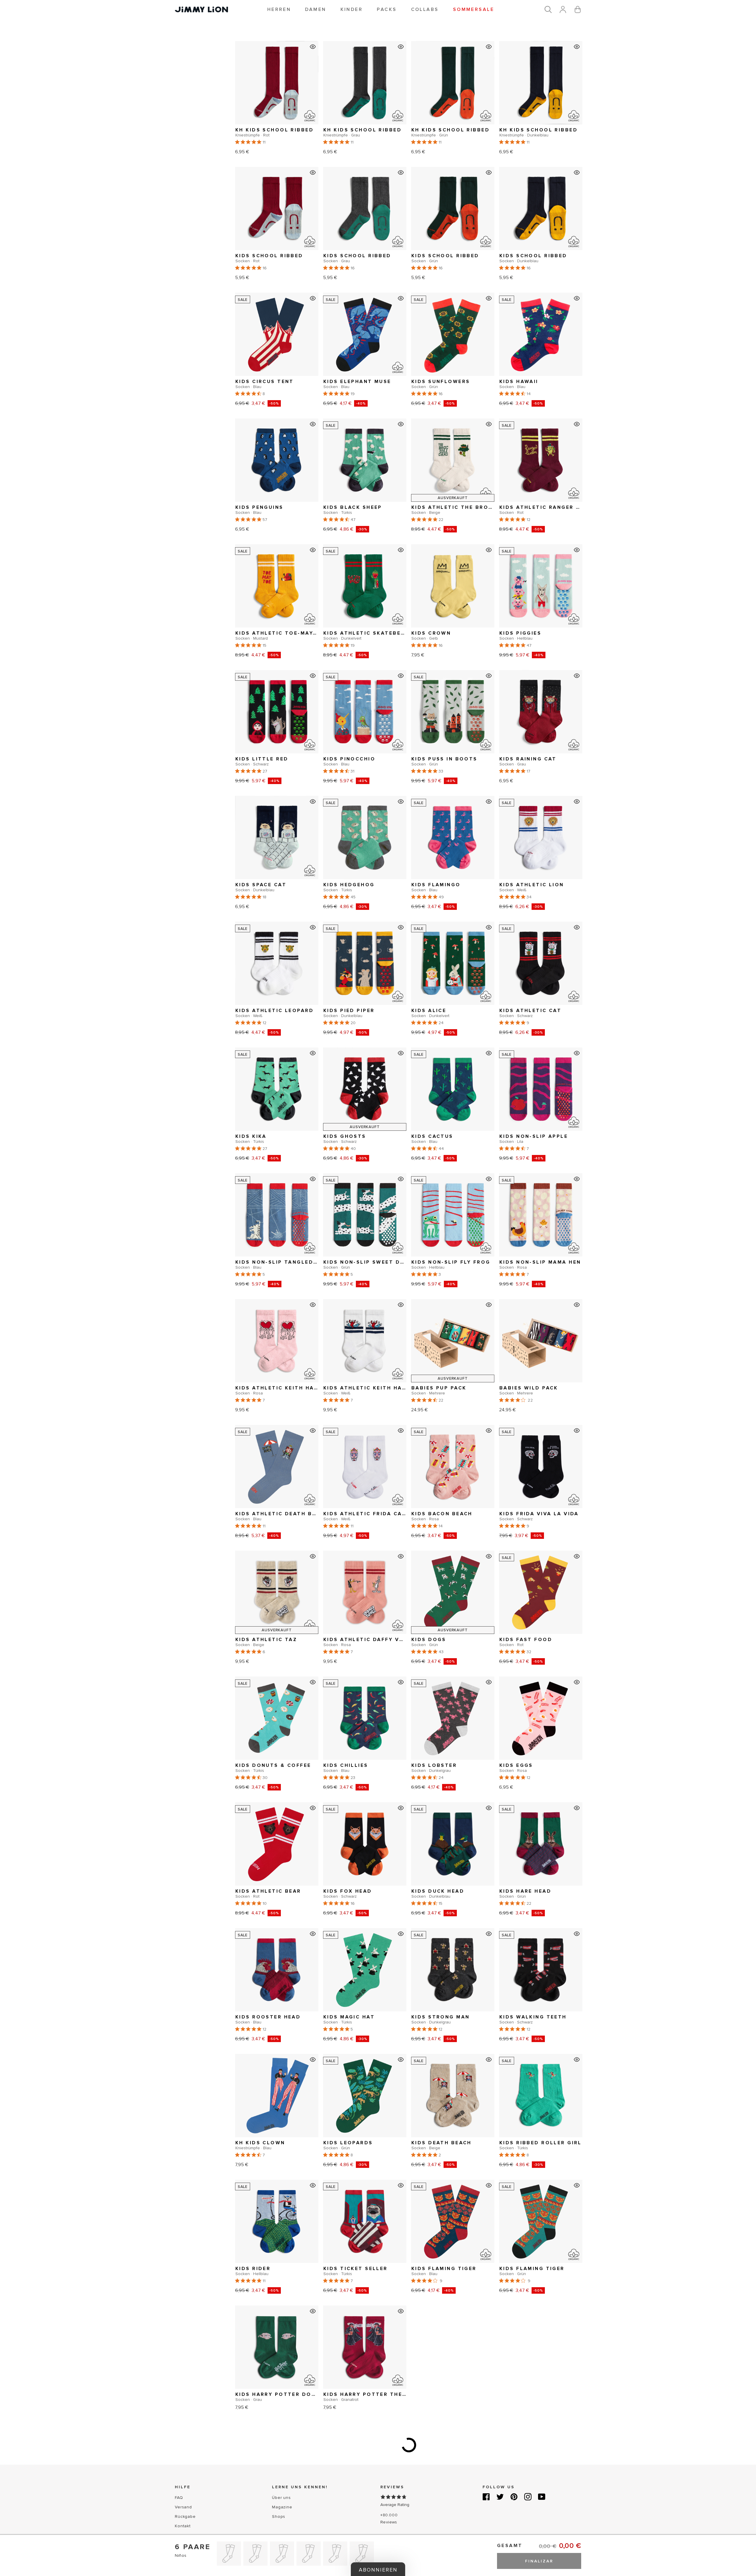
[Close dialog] (487, 1228)
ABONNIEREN (320, 1309)
